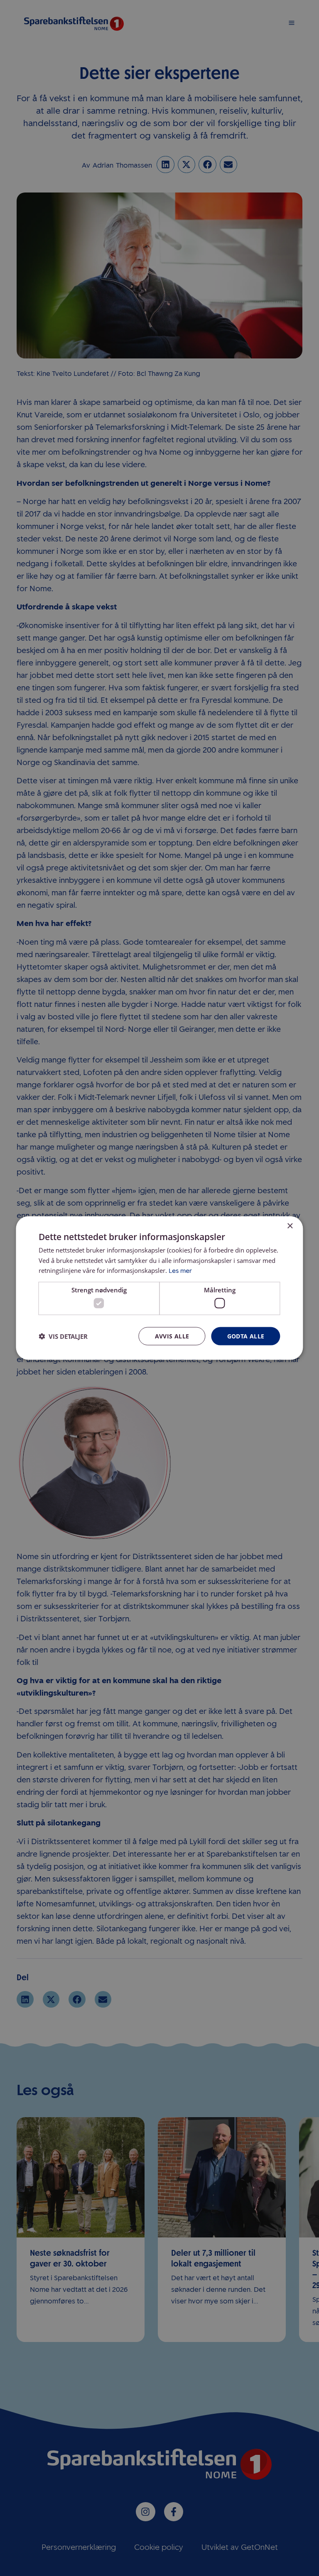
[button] (63, 1336)
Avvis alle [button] (172, 1336)
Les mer (180, 1271)
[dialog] (159, 1288)
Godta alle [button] (246, 1336)
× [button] (290, 1226)
